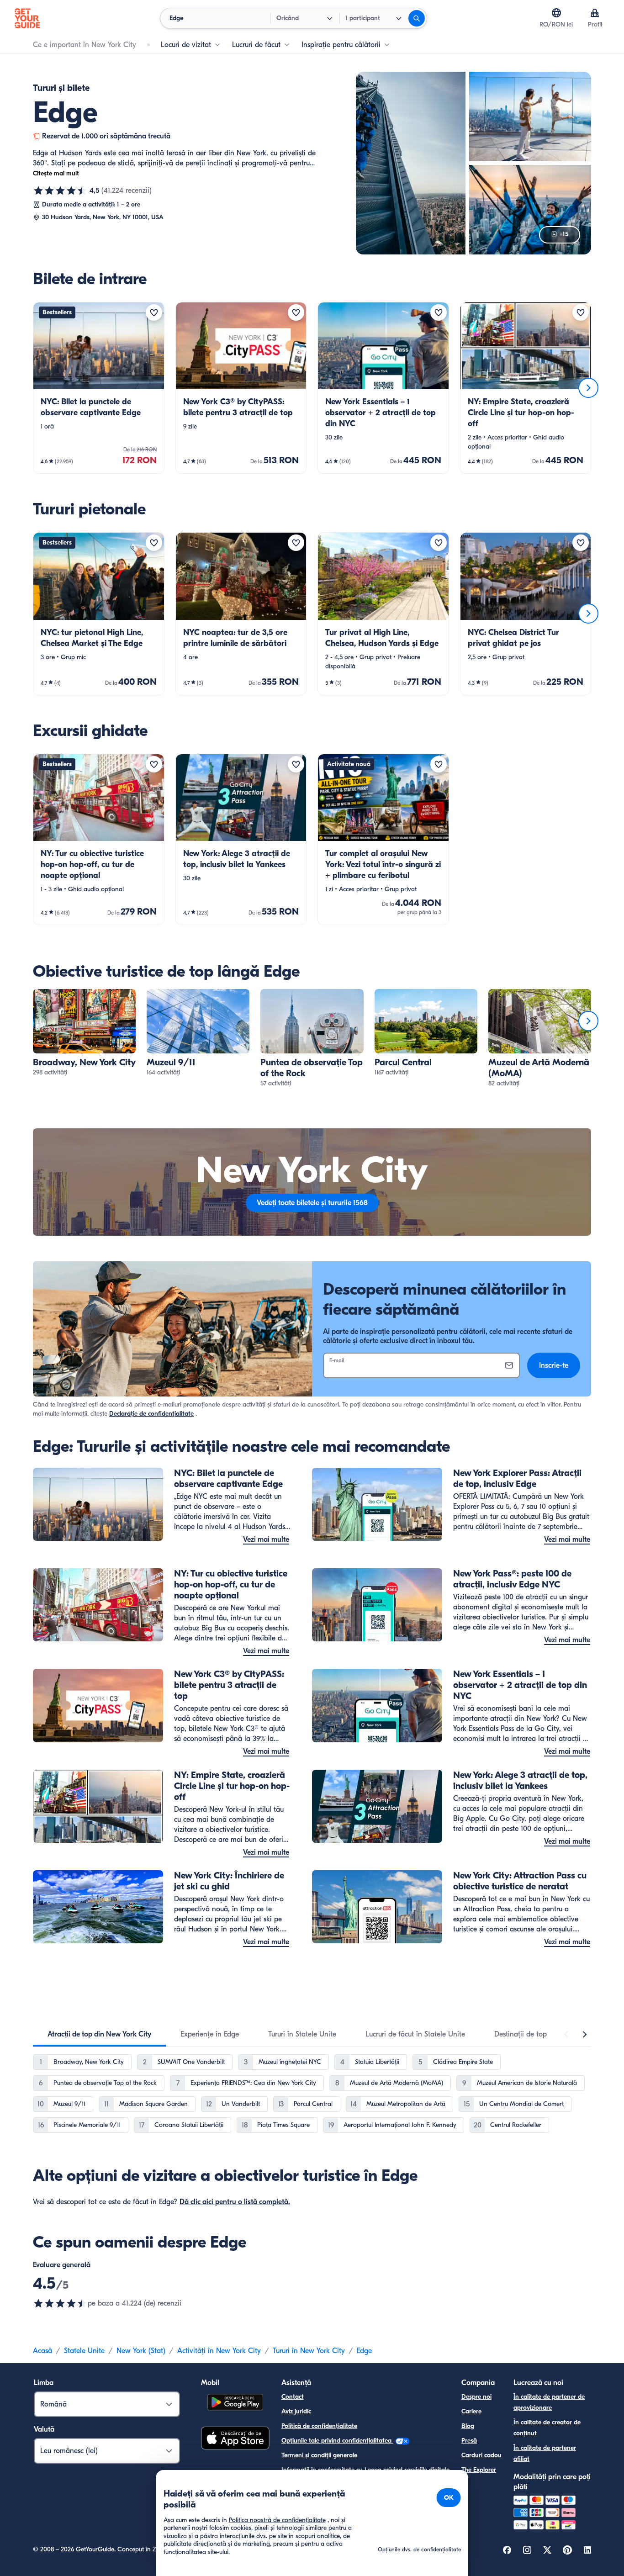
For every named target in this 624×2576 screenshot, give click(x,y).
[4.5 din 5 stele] (60, 190)
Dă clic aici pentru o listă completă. (235, 2202)
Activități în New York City (219, 2351)
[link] (99, 388)
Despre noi (476, 2397)
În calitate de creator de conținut (547, 2428)
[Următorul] (588, 388)
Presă (469, 2441)
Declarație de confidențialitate (151, 1414)
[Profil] (595, 13)
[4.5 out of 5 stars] (60, 2303)
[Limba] (556, 13)
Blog (468, 2426)
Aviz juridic (296, 2411)
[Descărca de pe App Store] (235, 2439)
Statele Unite (84, 2351)
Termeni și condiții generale (319, 2455)
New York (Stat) (141, 2351)
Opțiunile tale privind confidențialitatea (337, 2441)
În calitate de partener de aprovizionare (549, 2402)
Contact (293, 2397)
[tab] (99, 2034)
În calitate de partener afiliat (545, 2453)
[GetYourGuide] (27, 18)
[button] (99, 388)
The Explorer (479, 2470)
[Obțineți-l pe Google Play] (235, 2404)
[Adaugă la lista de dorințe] (154, 312)
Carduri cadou (481, 2455)
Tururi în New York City (309, 2351)
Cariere (471, 2411)
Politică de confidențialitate (319, 2426)
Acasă (42, 2351)
